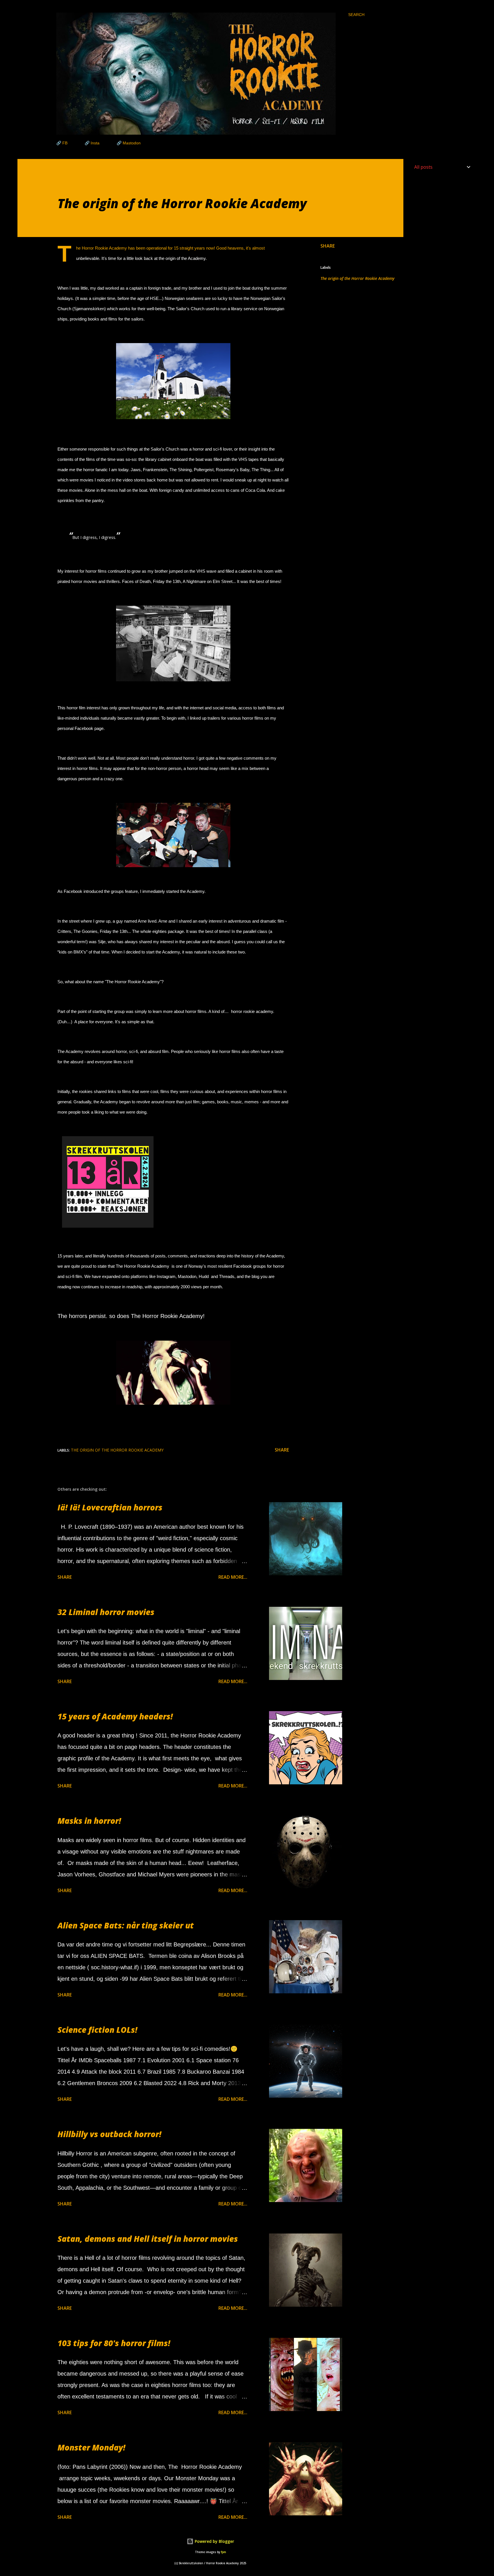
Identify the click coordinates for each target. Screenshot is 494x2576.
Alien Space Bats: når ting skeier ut (126, 1925)
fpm (224, 2552)
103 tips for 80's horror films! (114, 2343)
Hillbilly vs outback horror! (109, 2134)
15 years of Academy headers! (115, 1716)
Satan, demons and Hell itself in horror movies (148, 2239)
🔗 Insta (92, 143)
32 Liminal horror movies (106, 1612)
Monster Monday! (91, 2447)
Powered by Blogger (214, 2541)
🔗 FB (62, 143)
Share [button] (328, 246)
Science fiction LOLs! (97, 2030)
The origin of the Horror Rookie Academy (357, 278)
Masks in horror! (89, 1821)
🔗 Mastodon (129, 143)
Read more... (233, 1577)
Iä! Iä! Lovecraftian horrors (110, 1507)
